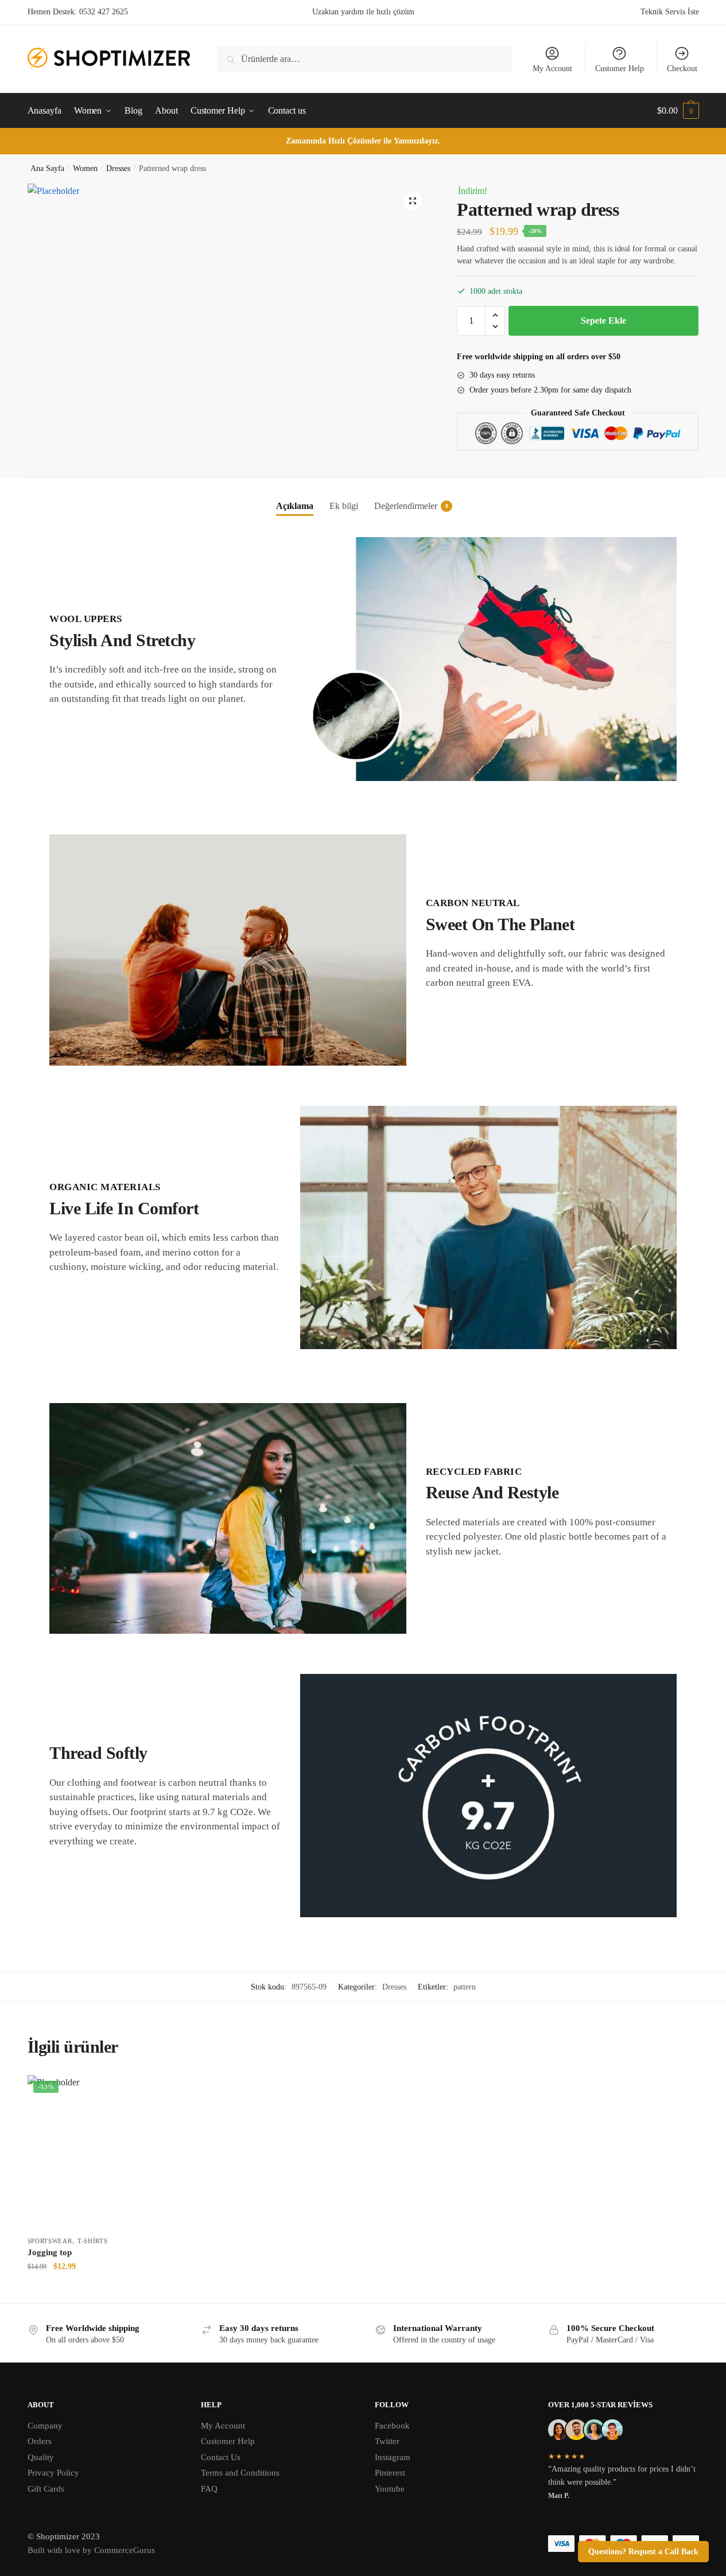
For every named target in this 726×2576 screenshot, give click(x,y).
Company (45, 2426)
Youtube (390, 2489)
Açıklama (295, 506)
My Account (552, 69)
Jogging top (50, 2252)
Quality (41, 2457)
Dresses (118, 168)
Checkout (682, 69)
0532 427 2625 (104, 12)
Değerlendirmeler (406, 506)
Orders (40, 2441)
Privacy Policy (53, 2473)
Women (85, 168)
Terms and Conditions (240, 2473)
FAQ (209, 2489)
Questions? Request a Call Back (643, 2552)
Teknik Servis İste (670, 12)
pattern (465, 1987)
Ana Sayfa (47, 168)
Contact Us (221, 2457)
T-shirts (93, 2241)
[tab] (295, 497)
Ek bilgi (344, 506)
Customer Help (620, 69)
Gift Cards (46, 2489)
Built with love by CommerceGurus (91, 2550)
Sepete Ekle (603, 320)
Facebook (392, 2426)
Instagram (393, 2457)
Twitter (387, 2441)
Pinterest (390, 2473)
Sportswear (50, 2241)
